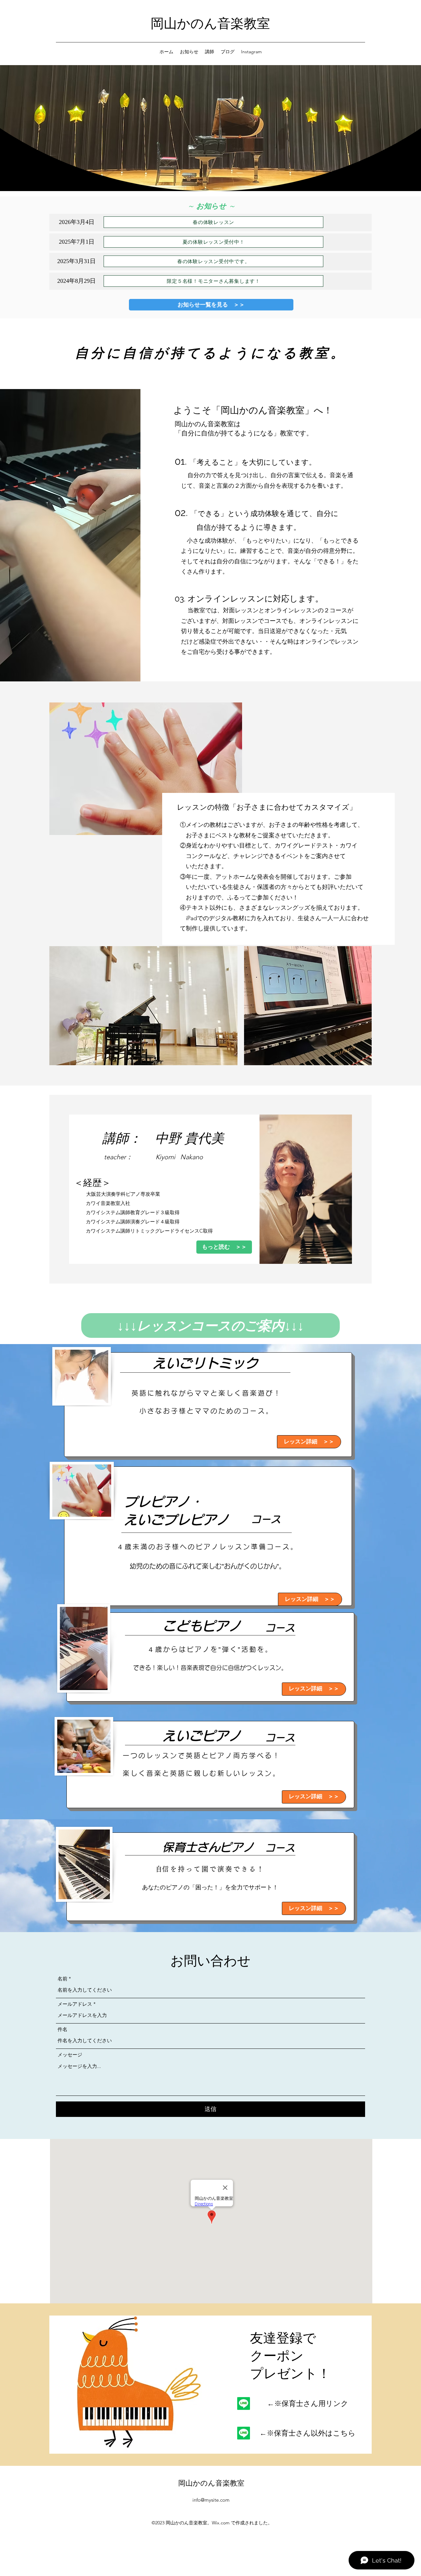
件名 (62, 2029)
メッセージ (70, 2055)
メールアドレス (75, 2004)
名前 (62, 1979)
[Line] (244, 2404)
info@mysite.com (211, 2500)
